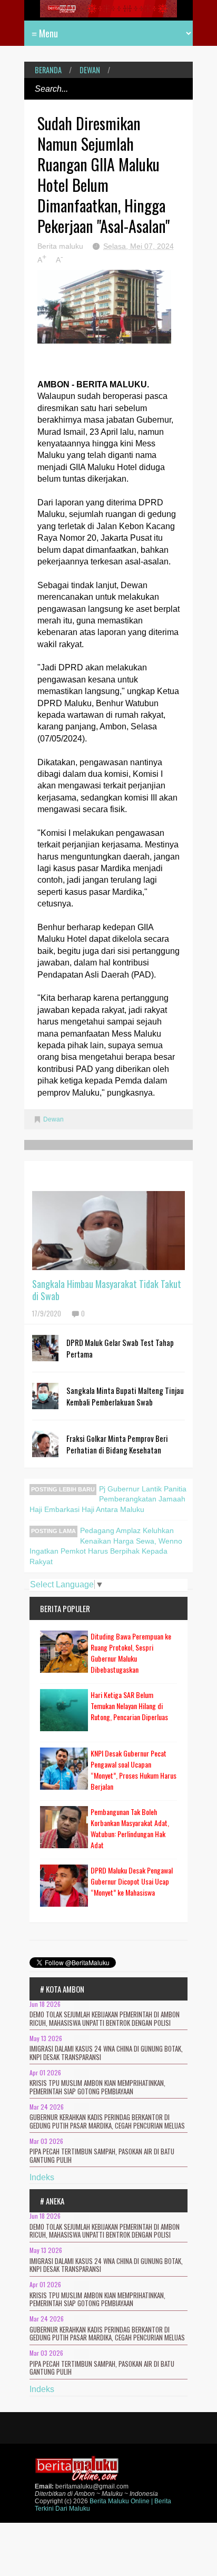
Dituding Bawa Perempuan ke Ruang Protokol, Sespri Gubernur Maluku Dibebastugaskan (131, 1653)
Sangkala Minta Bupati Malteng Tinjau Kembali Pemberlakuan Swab (125, 1396)
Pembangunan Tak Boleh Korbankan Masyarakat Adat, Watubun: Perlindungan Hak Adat (130, 1828)
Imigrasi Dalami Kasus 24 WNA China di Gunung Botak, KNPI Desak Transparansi (106, 2053)
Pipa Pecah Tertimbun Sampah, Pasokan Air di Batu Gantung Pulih (102, 2155)
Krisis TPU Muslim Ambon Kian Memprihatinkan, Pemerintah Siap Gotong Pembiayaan (97, 2087)
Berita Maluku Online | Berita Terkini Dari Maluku (103, 2505)
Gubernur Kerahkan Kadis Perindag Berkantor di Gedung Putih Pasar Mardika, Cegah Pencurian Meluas (107, 2121)
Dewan (90, 70)
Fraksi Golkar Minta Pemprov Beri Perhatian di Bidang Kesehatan (117, 1444)
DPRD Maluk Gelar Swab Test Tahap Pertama (120, 1348)
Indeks (42, 2177)
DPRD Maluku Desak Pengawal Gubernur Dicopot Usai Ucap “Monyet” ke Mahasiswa (132, 1881)
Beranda (48, 70)
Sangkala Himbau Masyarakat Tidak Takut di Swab (107, 1290)
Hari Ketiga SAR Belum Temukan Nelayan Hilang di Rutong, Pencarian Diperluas (129, 1706)
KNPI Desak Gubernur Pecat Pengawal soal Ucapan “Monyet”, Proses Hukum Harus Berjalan (134, 1770)
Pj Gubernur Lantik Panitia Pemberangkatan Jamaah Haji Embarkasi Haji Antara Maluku (108, 1499)
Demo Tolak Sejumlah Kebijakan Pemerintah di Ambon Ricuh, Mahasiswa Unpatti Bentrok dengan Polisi (105, 2018)
